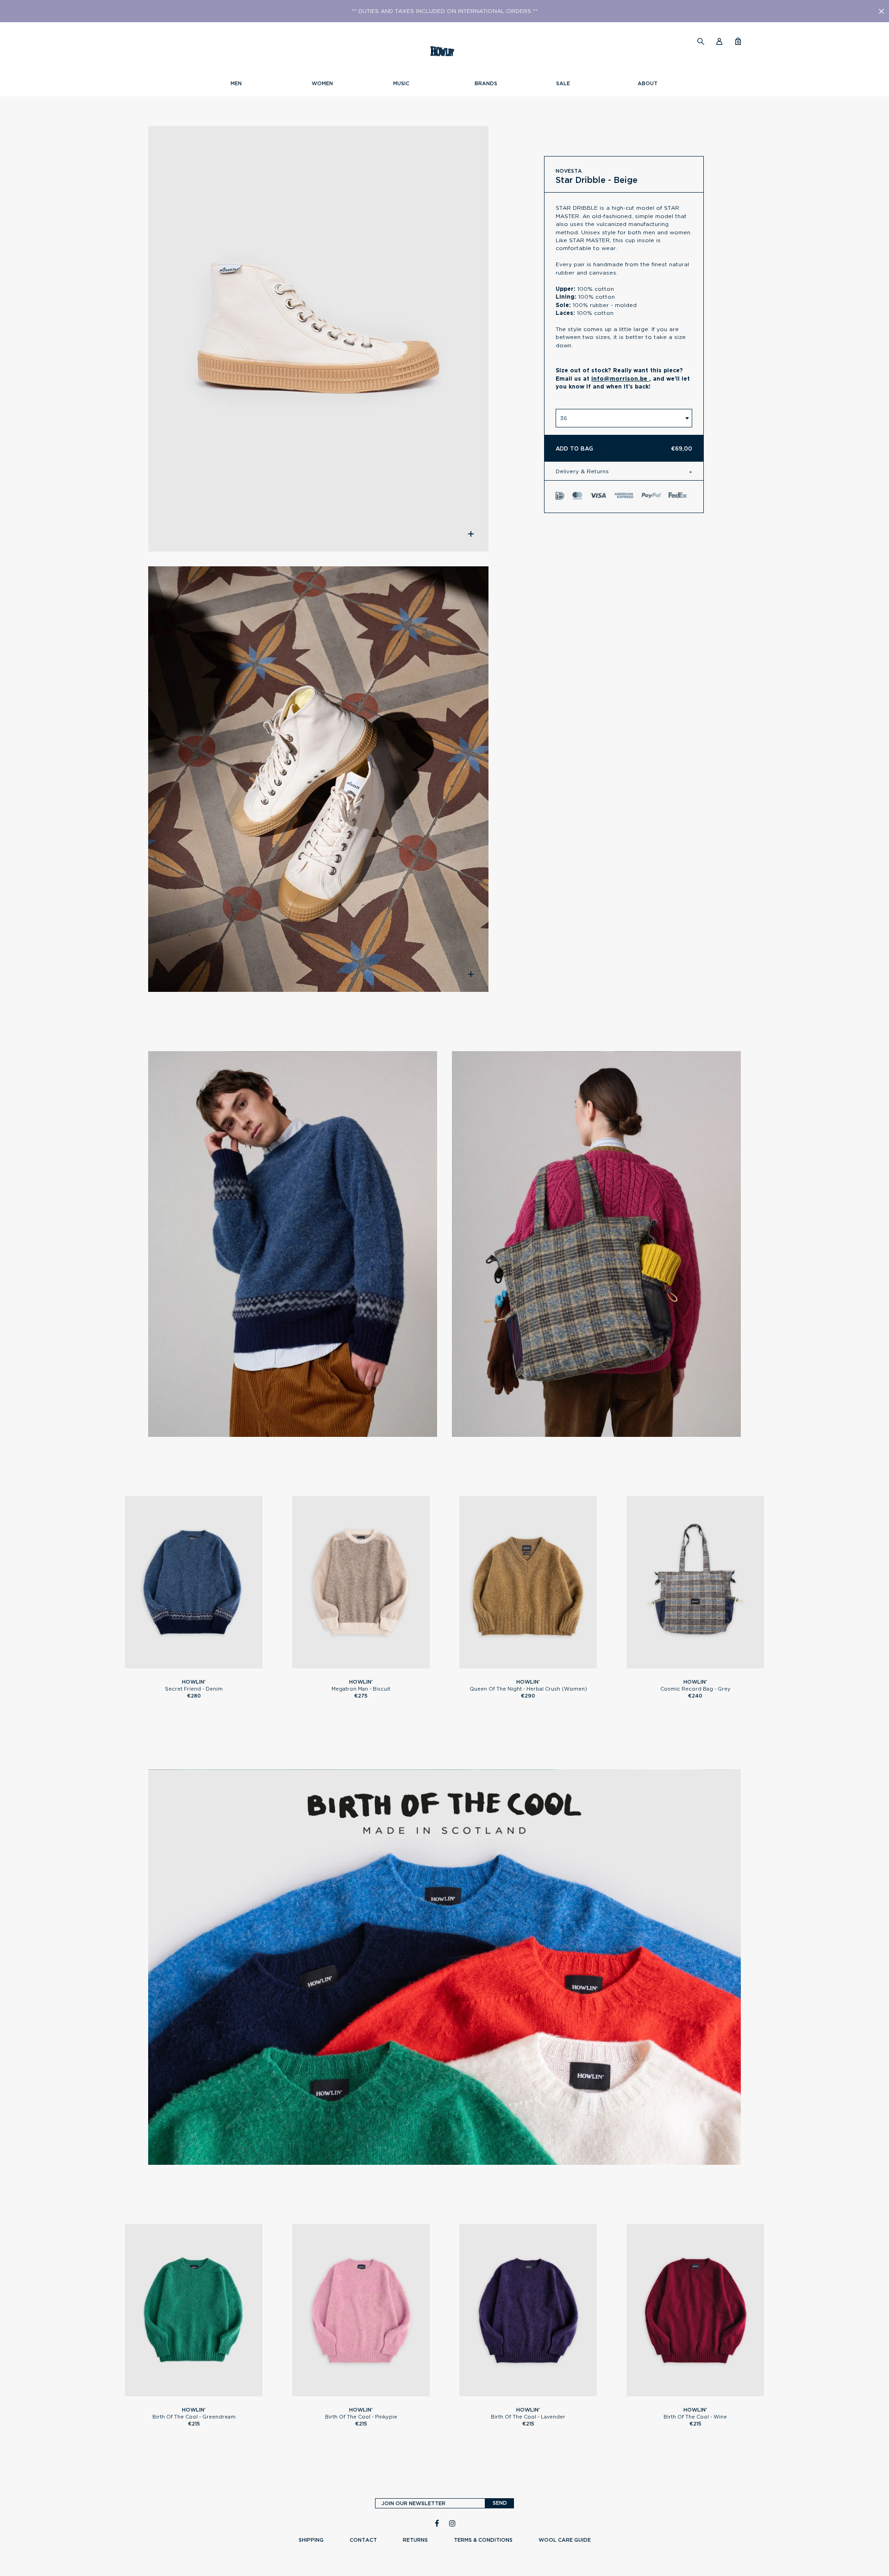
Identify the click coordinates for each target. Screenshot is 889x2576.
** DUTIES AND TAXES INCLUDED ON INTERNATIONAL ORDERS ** (445, 11)
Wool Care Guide (565, 2540)
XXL (220, 2392)
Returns (415, 2540)
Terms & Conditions (483, 2540)
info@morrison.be (620, 379)
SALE (563, 83)
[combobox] (624, 418)
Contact (363, 2540)
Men (236, 83)
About (648, 83)
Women (322, 83)
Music (401, 83)
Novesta (569, 171)
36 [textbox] (563, 418)
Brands (486, 83)
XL (212, 1664)
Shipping (311, 2540)
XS (510, 1664)
